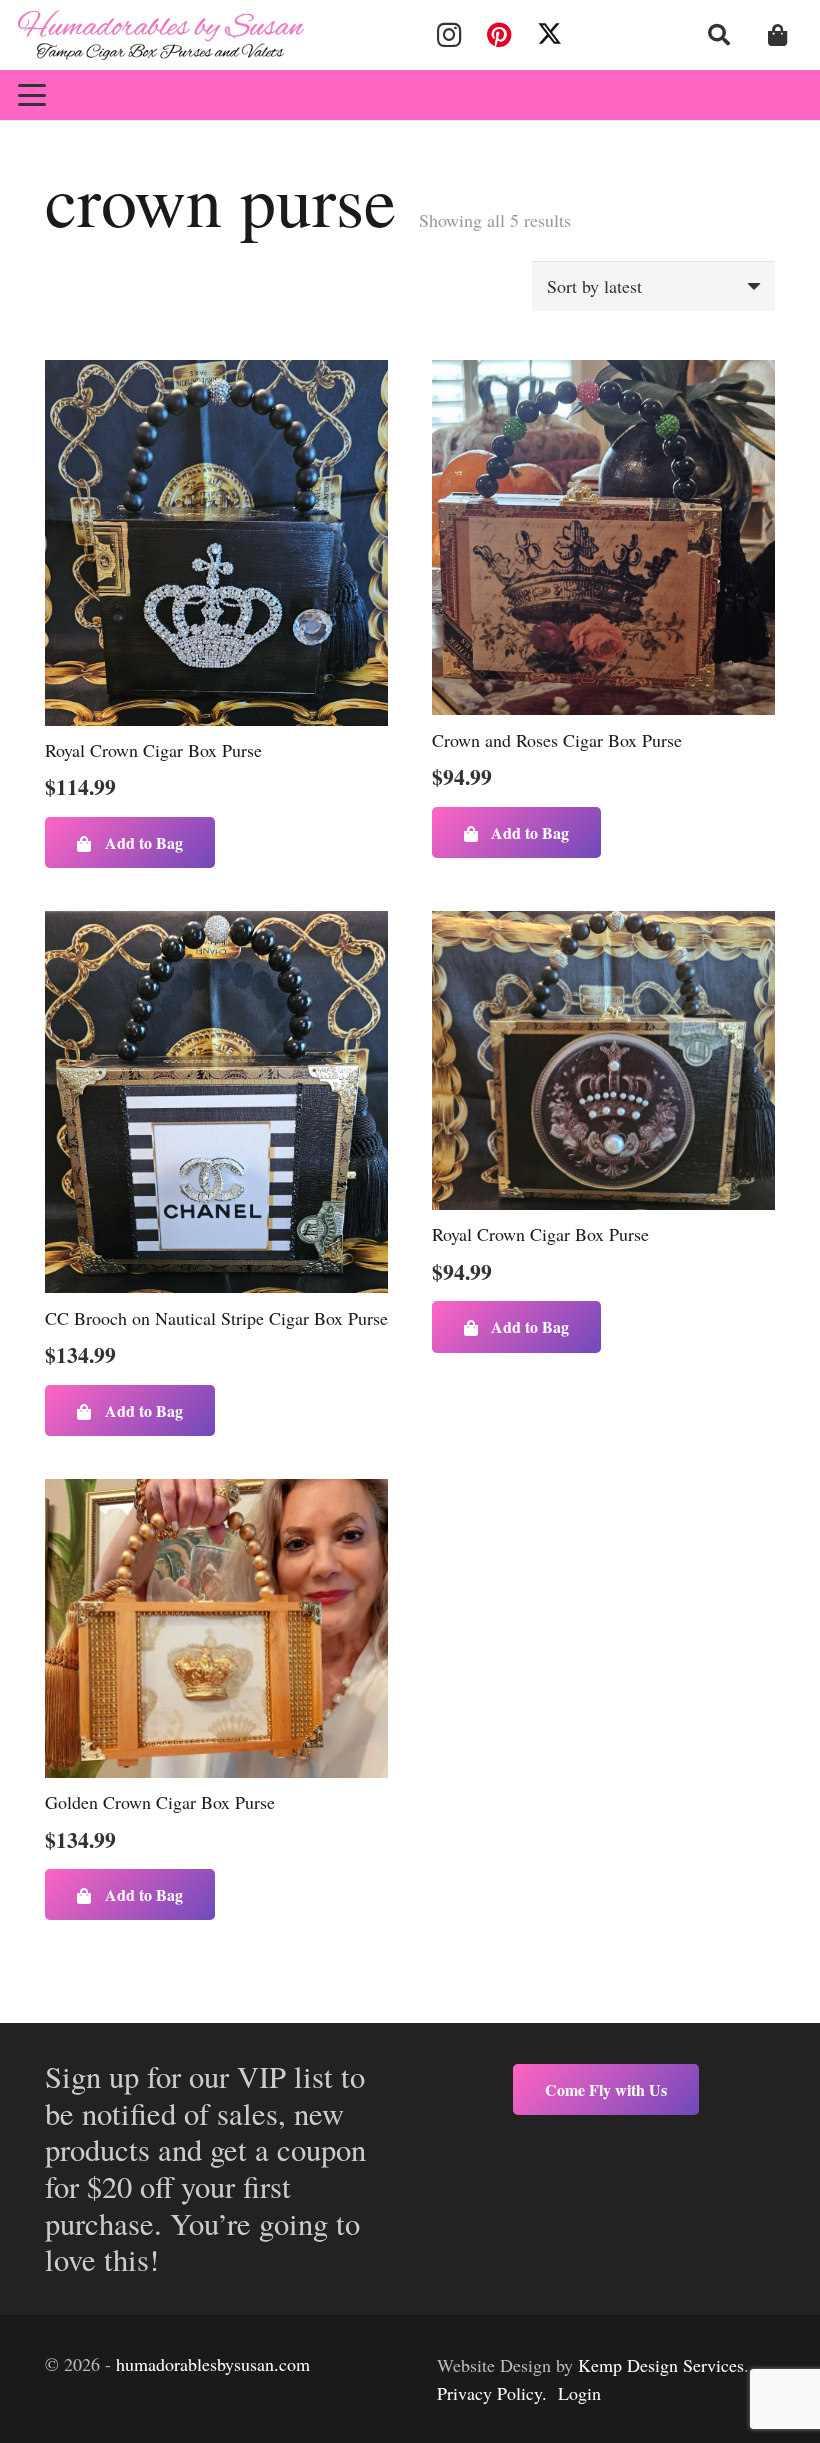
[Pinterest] (499, 35)
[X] (550, 35)
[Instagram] (449, 35)
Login (579, 2393)
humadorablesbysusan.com (213, 2364)
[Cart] (778, 35)
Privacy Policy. (492, 2393)
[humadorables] (161, 35)
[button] (719, 35)
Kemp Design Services (661, 2365)
